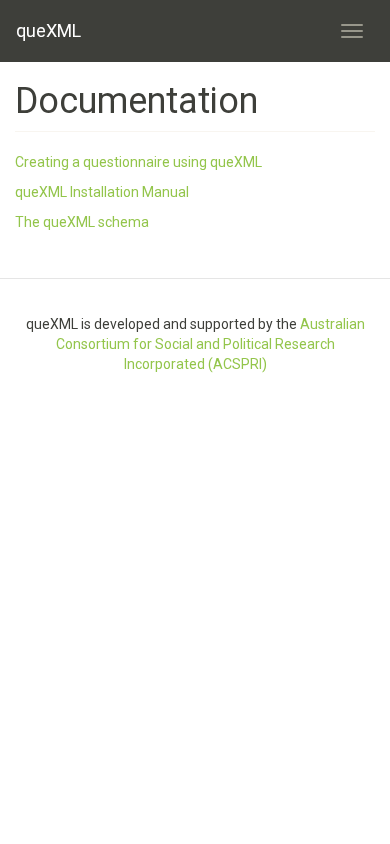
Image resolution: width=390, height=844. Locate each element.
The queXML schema (82, 222)
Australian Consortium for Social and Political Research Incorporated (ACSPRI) (210, 344)
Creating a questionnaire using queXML (138, 162)
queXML (48, 30)
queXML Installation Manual (102, 192)
